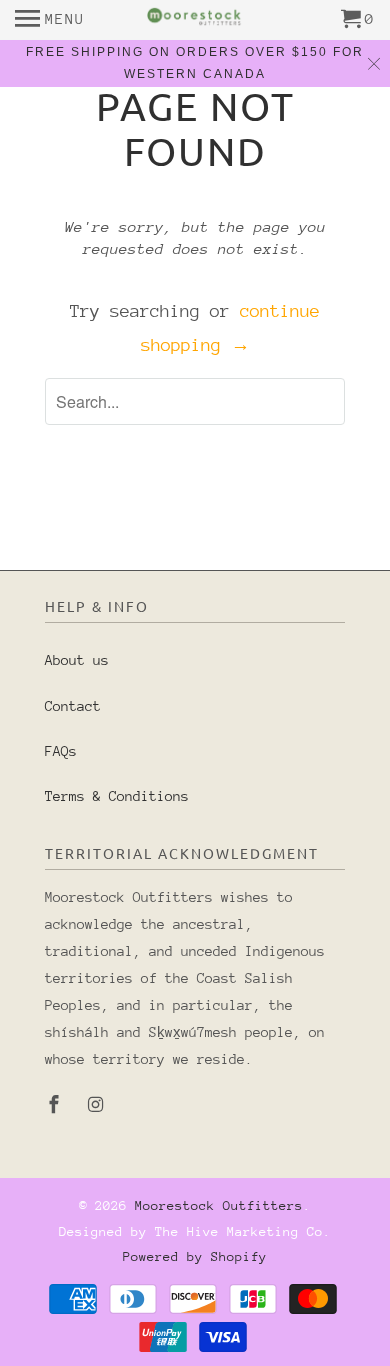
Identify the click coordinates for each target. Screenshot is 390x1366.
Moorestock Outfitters (219, 1205)
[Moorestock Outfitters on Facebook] (56, 1105)
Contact (73, 706)
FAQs (61, 751)
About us (77, 660)
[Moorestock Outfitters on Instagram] (98, 1105)
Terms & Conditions (117, 796)
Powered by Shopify (195, 1256)
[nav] (50, 20)
